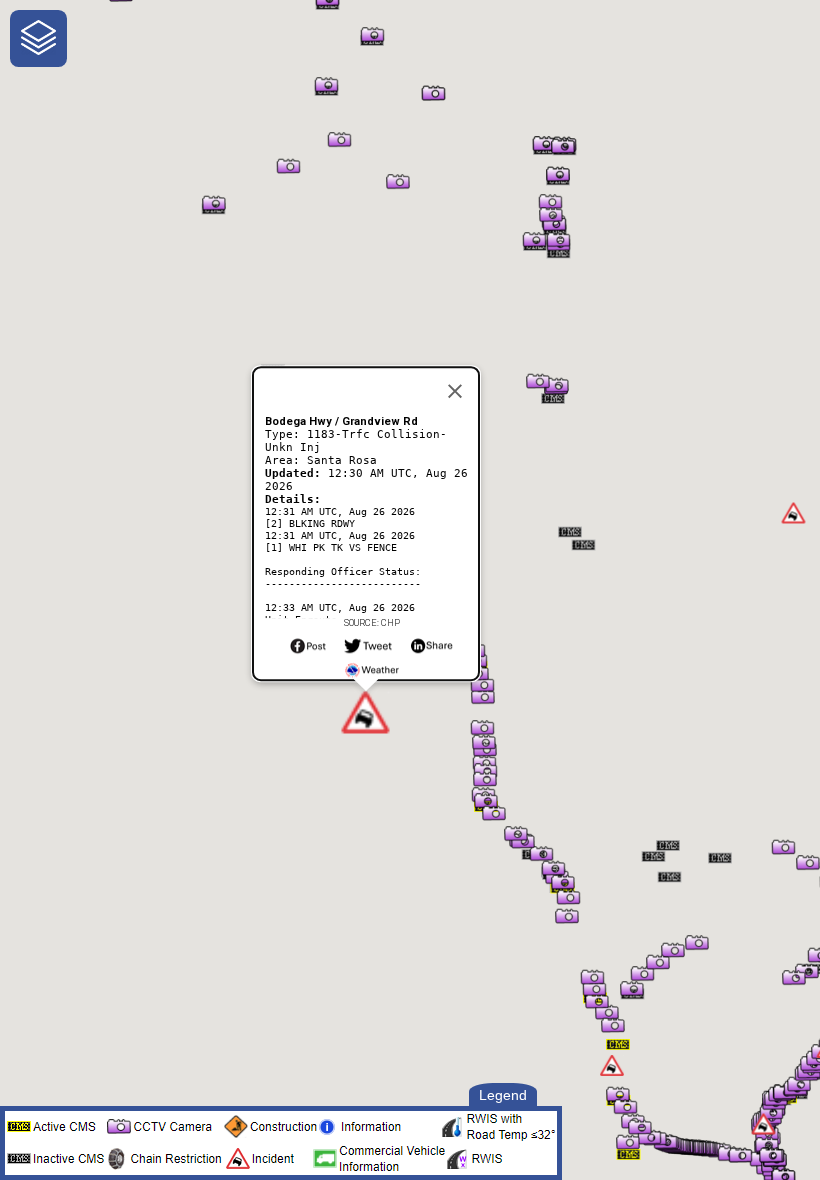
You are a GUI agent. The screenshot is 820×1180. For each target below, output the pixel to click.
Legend (503, 1095)
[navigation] (38, 38)
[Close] (455, 391)
